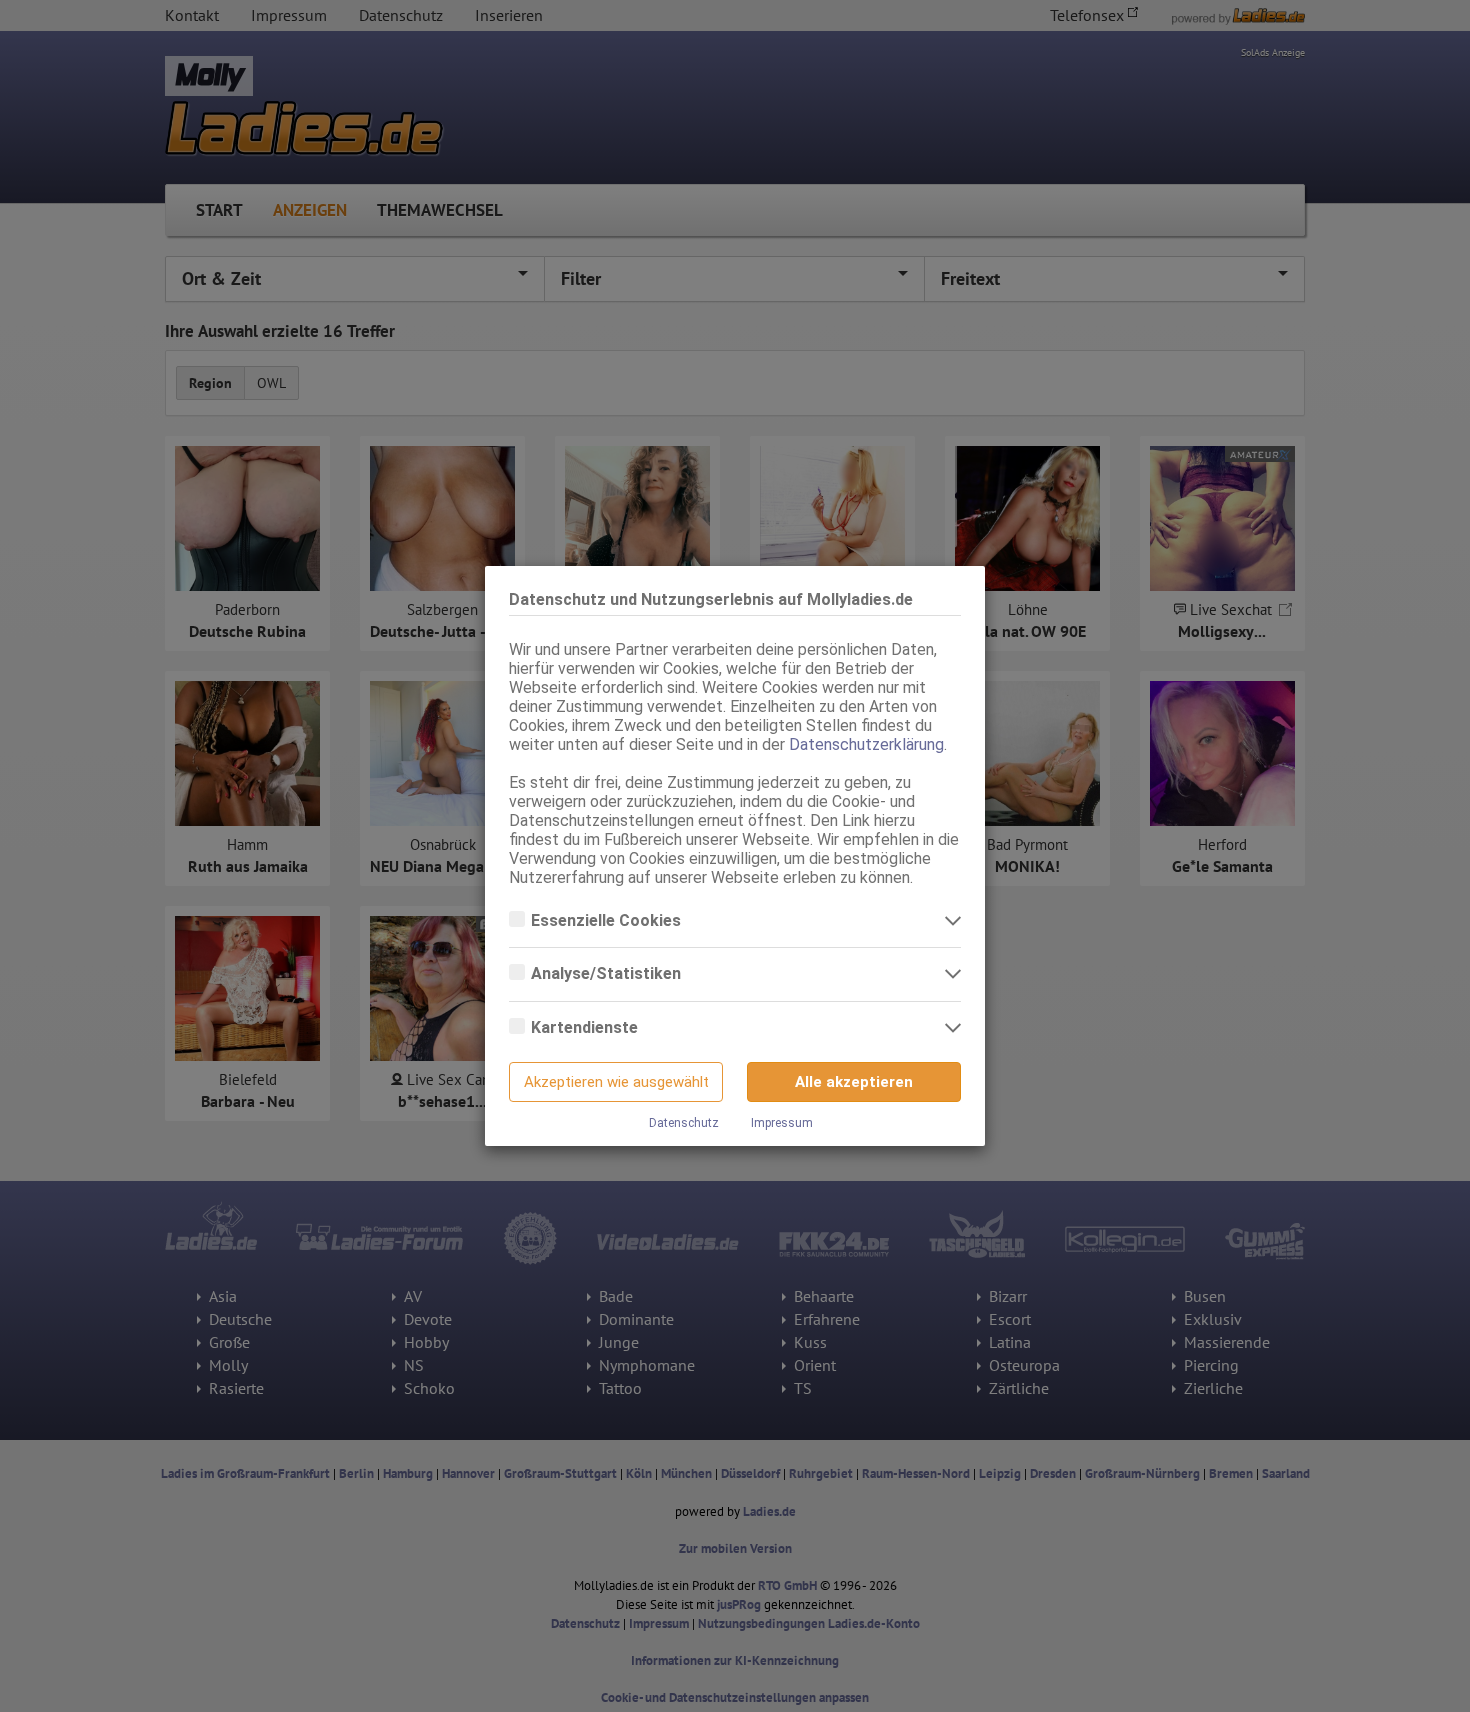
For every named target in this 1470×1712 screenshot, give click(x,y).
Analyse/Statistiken (608, 973)
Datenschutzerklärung (866, 744)
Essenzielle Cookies (608, 920)
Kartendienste (586, 1027)
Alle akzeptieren (854, 1082)
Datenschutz (684, 1123)
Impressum (782, 1123)
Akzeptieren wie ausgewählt (616, 1082)
